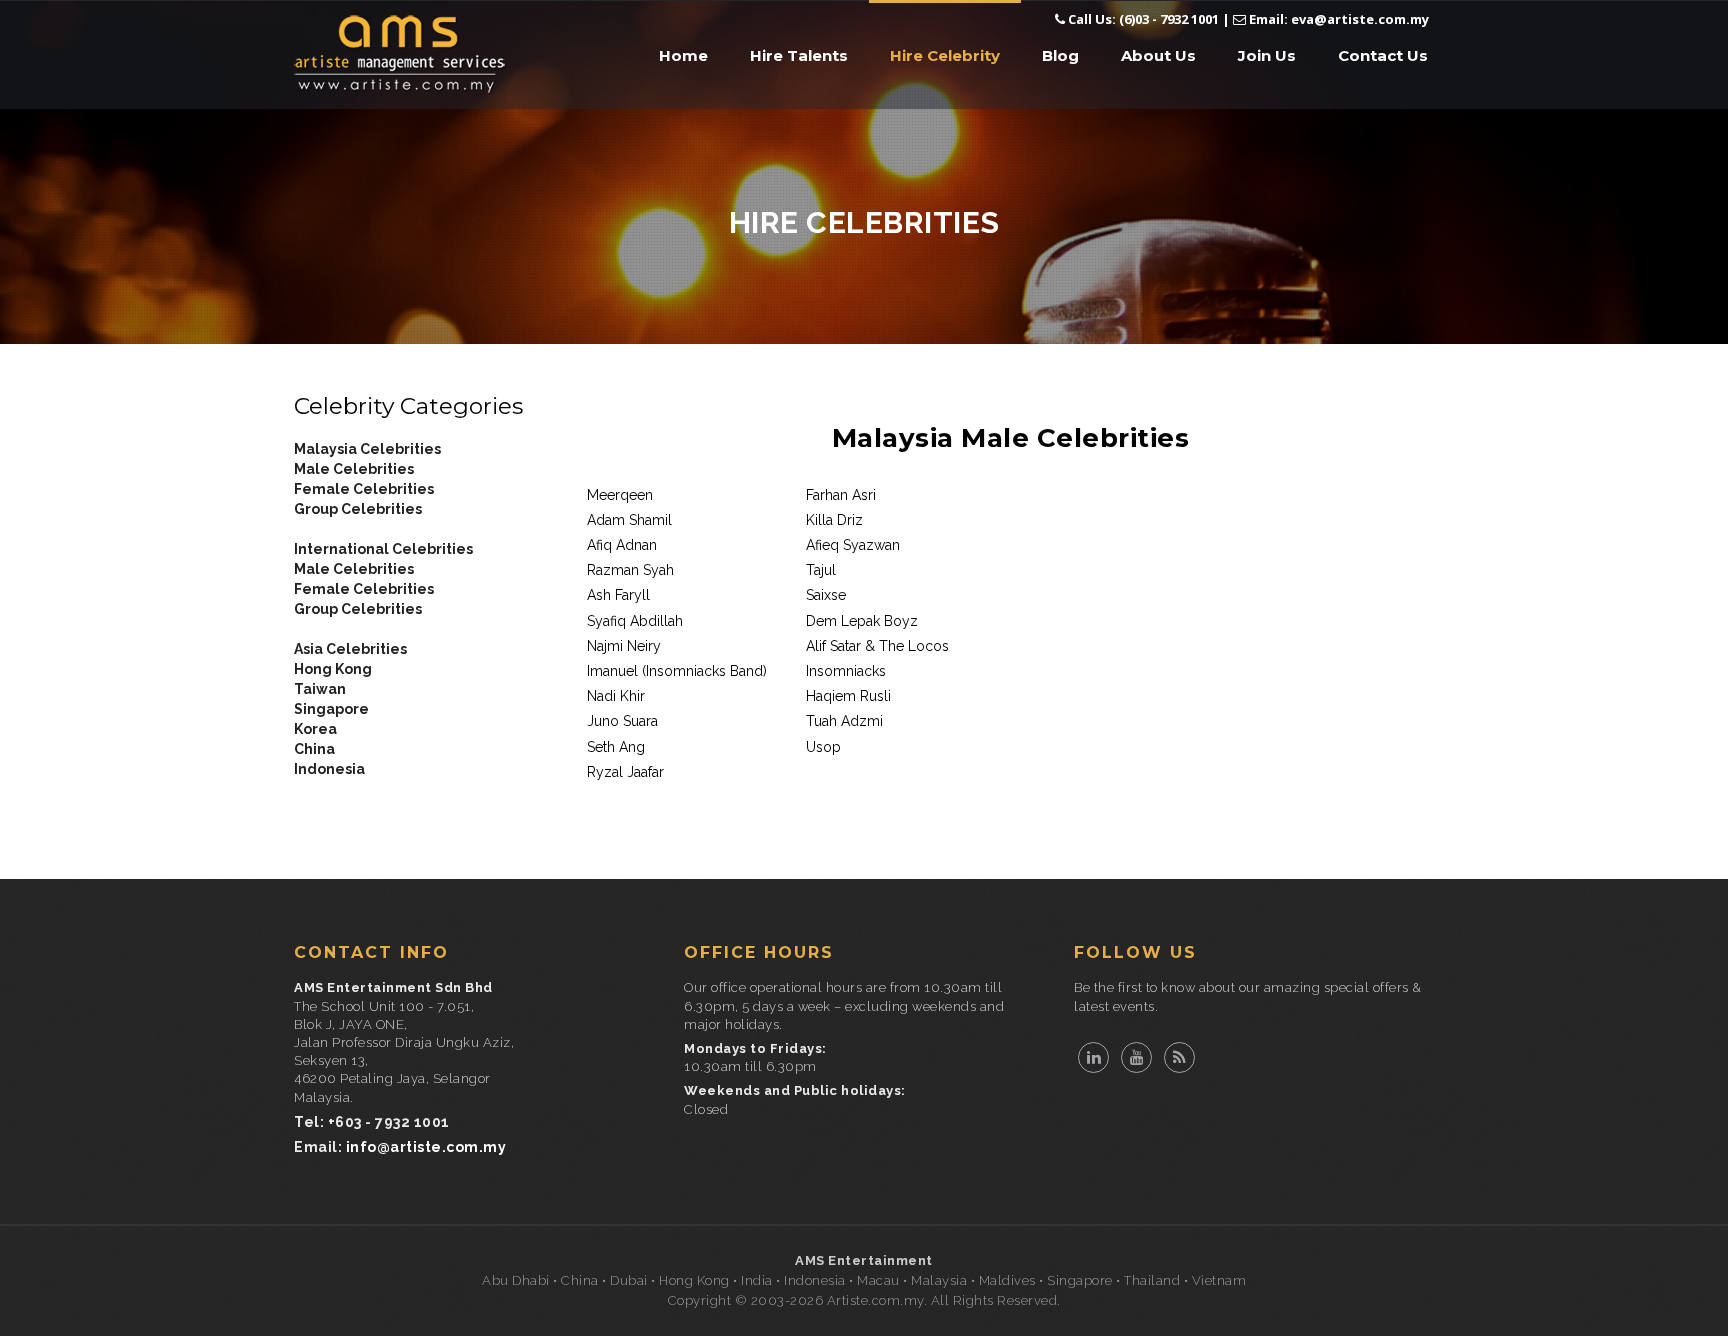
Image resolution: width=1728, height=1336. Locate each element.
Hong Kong (333, 669)
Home (683, 55)
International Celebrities (383, 549)
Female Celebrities (364, 489)
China (314, 749)
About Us (1158, 55)
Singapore (331, 709)
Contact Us (1383, 55)
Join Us (1267, 55)
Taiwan (320, 689)
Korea (315, 729)
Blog (1060, 55)
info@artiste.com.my (426, 1147)
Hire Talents (799, 55)
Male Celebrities (354, 469)
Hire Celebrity (945, 55)
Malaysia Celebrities (367, 449)
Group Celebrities (358, 509)
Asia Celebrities (350, 649)
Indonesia (329, 769)
